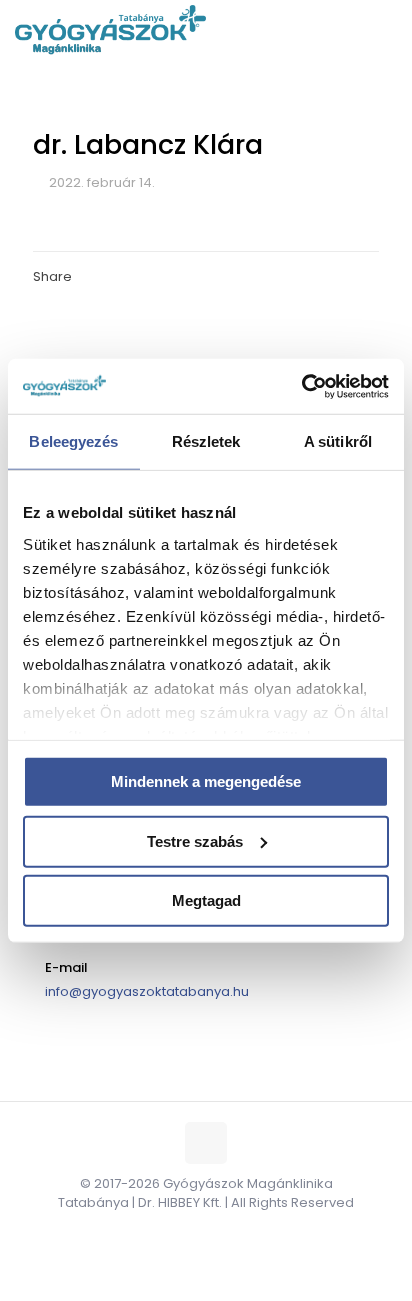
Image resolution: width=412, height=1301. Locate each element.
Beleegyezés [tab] (73, 441)
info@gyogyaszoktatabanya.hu (147, 991)
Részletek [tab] (206, 441)
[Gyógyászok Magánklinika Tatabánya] (110, 30)
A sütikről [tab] (338, 441)
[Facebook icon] (185, 1230)
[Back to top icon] (206, 1143)
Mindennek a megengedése (206, 781)
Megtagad (206, 900)
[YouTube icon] (206, 1230)
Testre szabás (195, 840)
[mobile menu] (385, 30)
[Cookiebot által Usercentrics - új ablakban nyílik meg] (301, 386)
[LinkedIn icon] (227, 1230)
